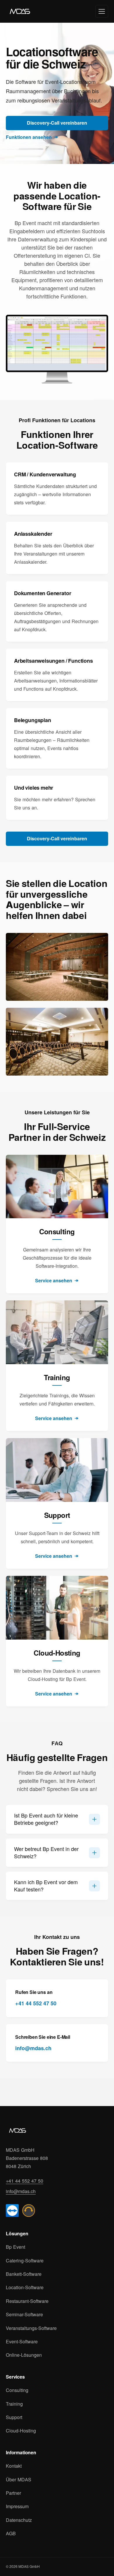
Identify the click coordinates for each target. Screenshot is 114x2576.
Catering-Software (25, 2261)
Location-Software (25, 2287)
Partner (13, 2493)
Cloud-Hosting (21, 2431)
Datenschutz (19, 2520)
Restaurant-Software (27, 2301)
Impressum (17, 2506)
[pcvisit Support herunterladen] (29, 2211)
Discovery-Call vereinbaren (57, 123)
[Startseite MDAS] (18, 2131)
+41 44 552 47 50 (36, 2003)
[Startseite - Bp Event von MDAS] (20, 11)
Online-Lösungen (24, 2355)
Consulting (17, 2390)
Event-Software (22, 2342)
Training (14, 2404)
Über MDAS (19, 2480)
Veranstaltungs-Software (31, 2328)
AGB (11, 2533)
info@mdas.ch (33, 2048)
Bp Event (15, 2247)
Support (14, 2417)
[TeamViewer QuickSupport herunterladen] (12, 2211)
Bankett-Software (24, 2274)
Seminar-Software (24, 2315)
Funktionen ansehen (29, 137)
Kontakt (14, 2466)
